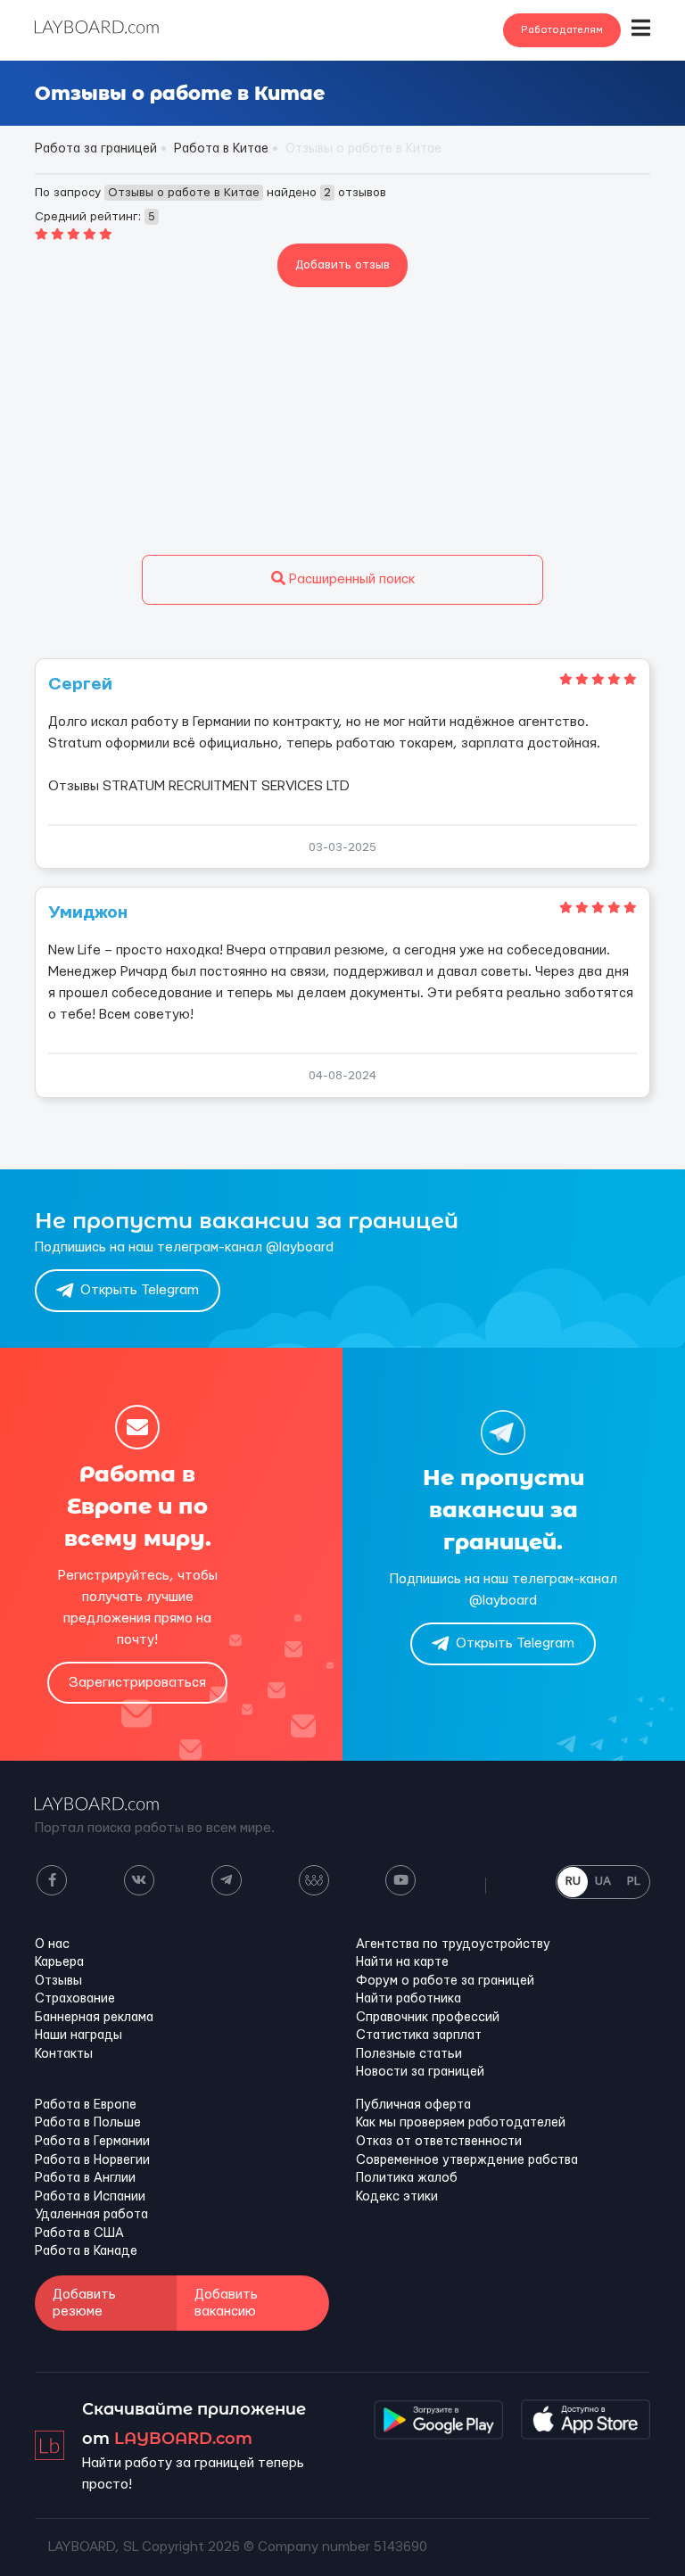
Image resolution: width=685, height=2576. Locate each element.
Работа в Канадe (86, 2251)
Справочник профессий (428, 2018)
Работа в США (79, 2233)
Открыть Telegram (140, 1290)
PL (634, 1881)
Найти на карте (402, 1962)
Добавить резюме (84, 2303)
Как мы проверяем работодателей (461, 2123)
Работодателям (562, 30)
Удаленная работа (91, 2215)
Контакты (64, 2054)
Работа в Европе (86, 2105)
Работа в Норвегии (92, 2160)
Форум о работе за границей (445, 1981)
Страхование (75, 1999)
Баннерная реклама (94, 2018)
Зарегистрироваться (137, 1683)
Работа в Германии (92, 2142)
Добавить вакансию (226, 2303)
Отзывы (58, 1981)
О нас (52, 1944)
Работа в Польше (88, 2123)
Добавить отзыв (342, 265)
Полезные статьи (409, 2054)
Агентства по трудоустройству (453, 1944)
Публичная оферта (413, 2105)
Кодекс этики (397, 2197)
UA (603, 1881)
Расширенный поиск (350, 579)
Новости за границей (420, 2072)
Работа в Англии (85, 2178)
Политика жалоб (407, 2178)
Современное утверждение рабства (467, 2160)
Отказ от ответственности (439, 2142)
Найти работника (409, 1999)
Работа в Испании (90, 2197)
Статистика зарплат (419, 2035)
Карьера (59, 1962)
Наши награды (78, 2035)
